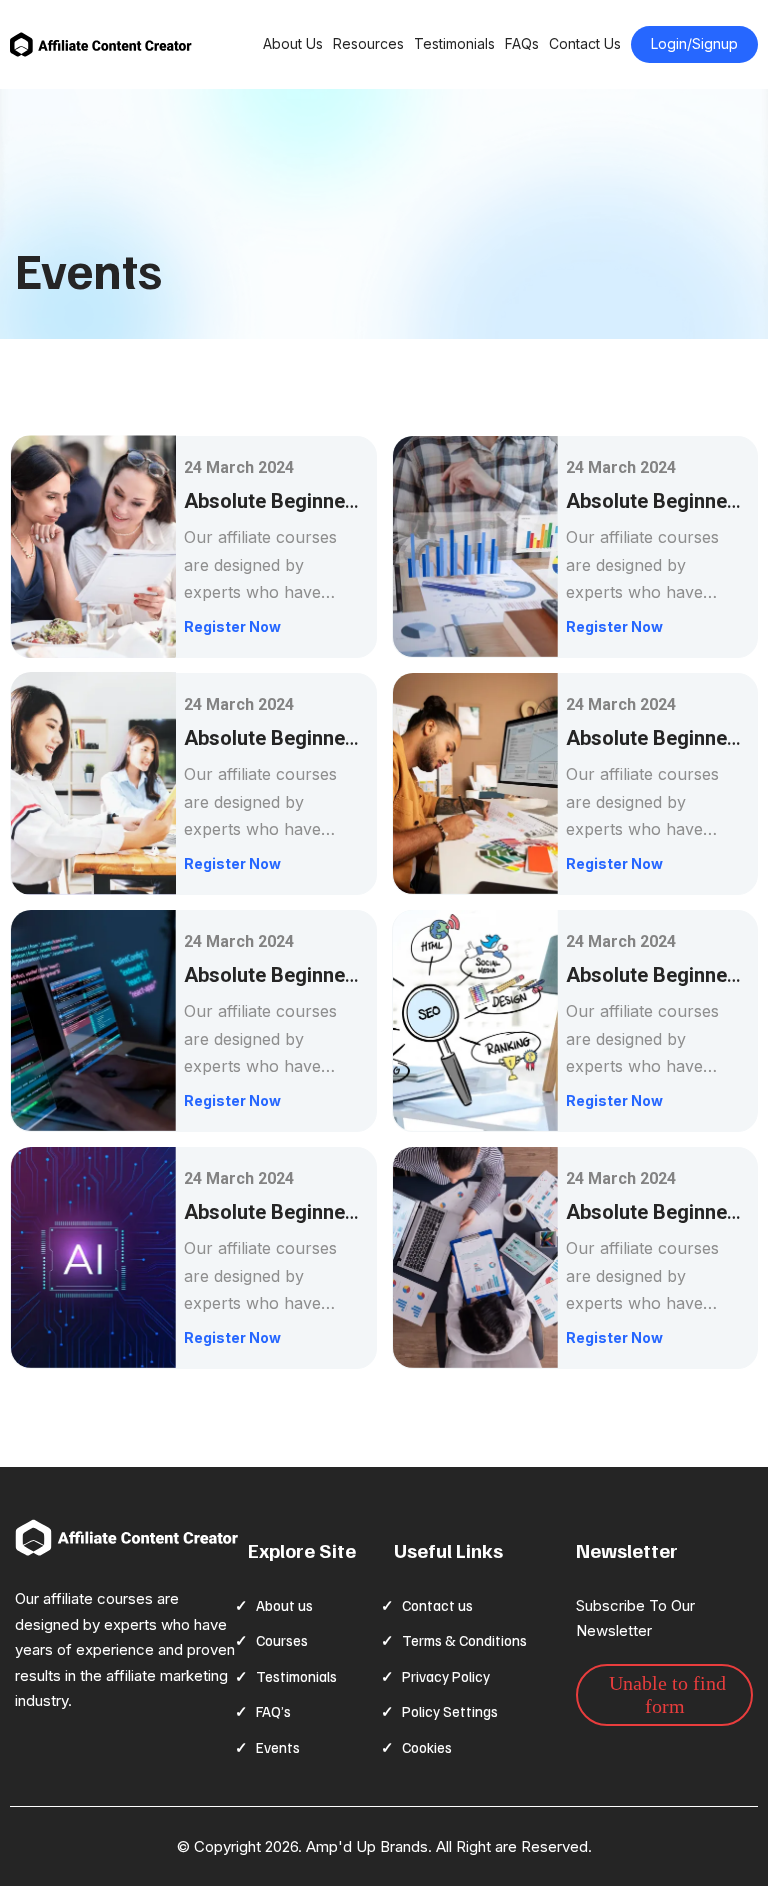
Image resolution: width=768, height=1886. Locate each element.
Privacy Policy (446, 1676)
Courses (282, 1640)
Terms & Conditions (464, 1640)
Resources (368, 43)
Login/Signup (694, 43)
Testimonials (454, 43)
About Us (293, 43)
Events (278, 1747)
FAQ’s (273, 1711)
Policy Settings (450, 1711)
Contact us (437, 1605)
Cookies (427, 1747)
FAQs (522, 43)
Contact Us (585, 43)
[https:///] (126, 1538)
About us (284, 1605)
